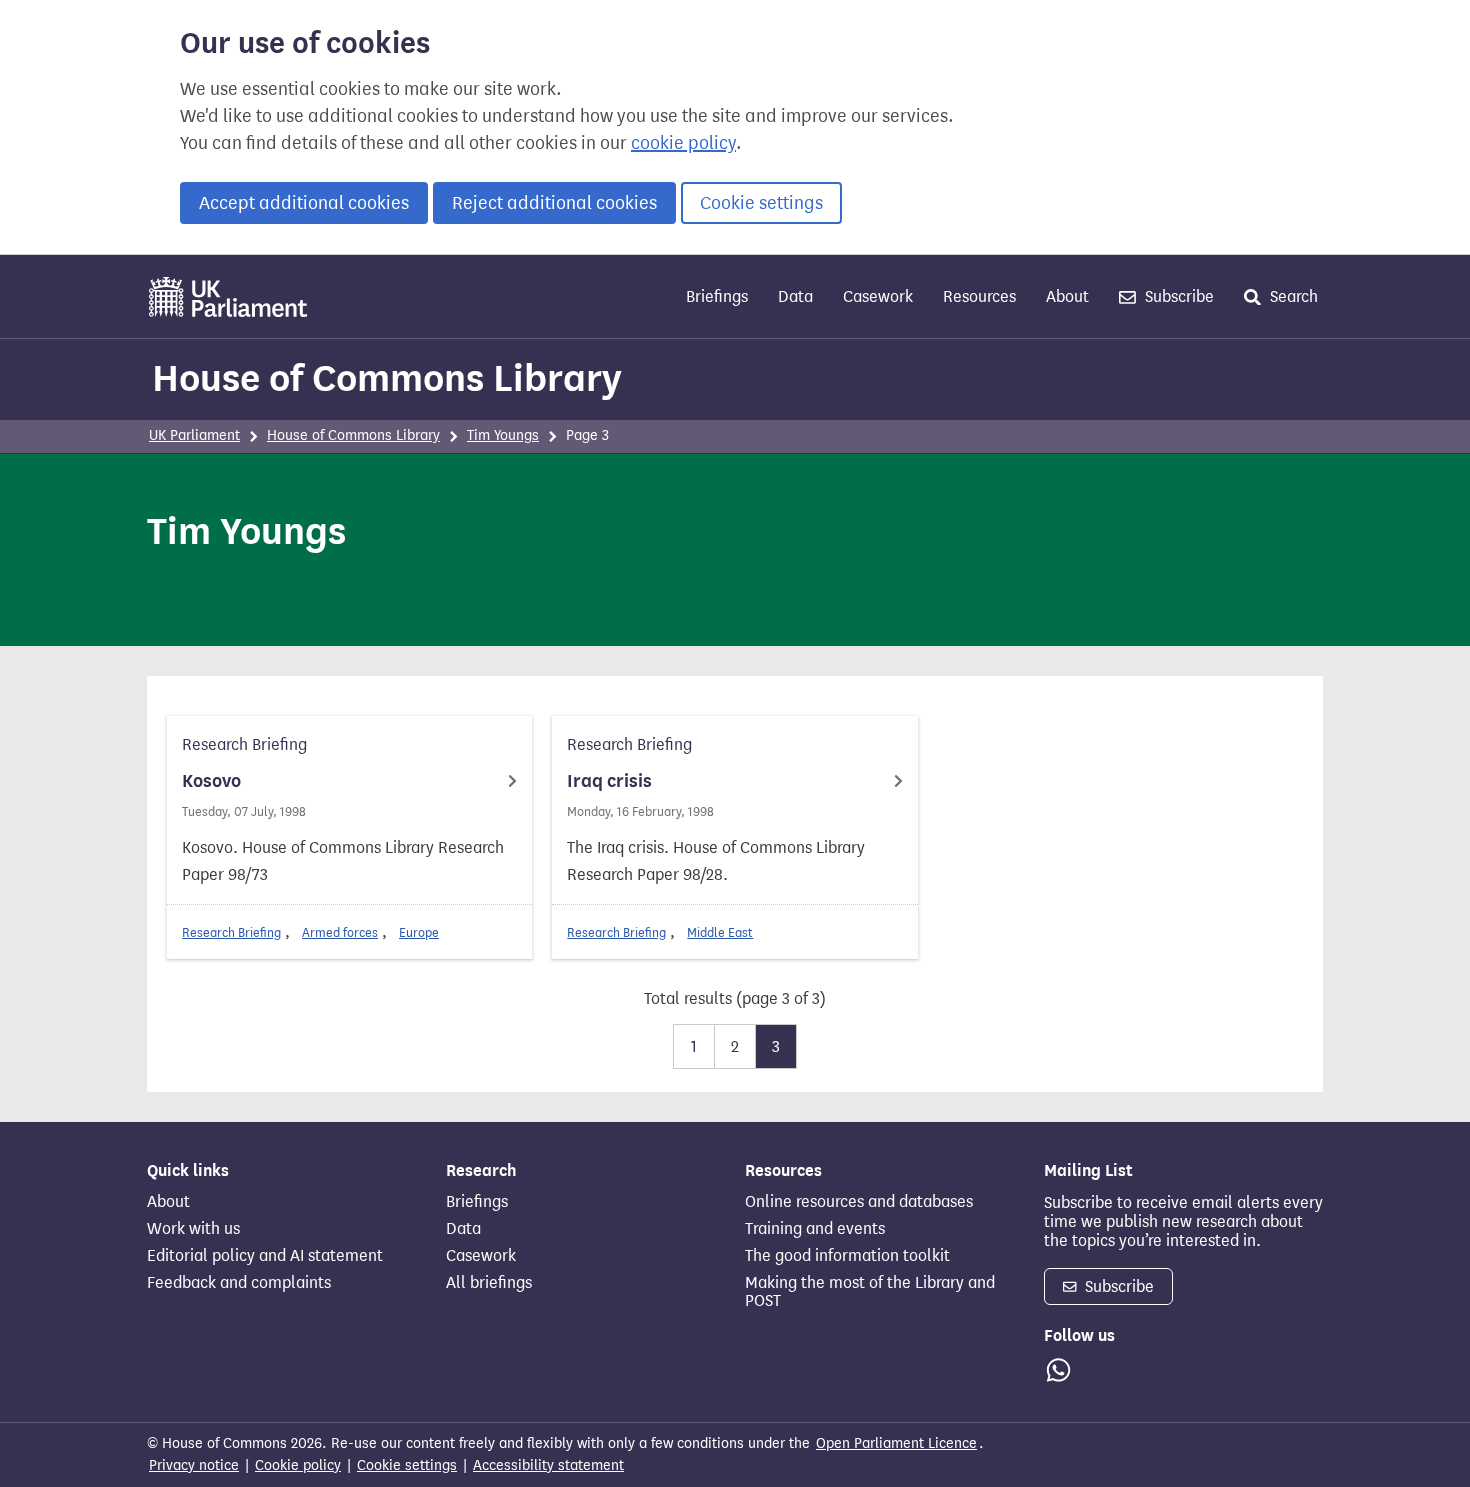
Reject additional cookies (554, 203)
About (1067, 296)
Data (795, 296)
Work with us (193, 1229)
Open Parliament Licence (896, 1443)
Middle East (720, 932)
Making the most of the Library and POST (870, 1292)
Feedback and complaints (239, 1283)
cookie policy (683, 143)
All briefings (489, 1283)
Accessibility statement (548, 1465)
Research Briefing (231, 932)
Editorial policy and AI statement (265, 1256)
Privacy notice (194, 1465)
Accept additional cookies (304, 203)
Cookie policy (298, 1465)
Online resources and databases (859, 1202)
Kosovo (211, 781)
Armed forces (340, 932)
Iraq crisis (609, 781)
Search (1292, 296)
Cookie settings (761, 203)
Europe (419, 932)
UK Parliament (194, 435)
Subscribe (1177, 296)
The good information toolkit (847, 1256)
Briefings (717, 296)
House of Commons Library (387, 378)
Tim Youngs (503, 435)
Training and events (815, 1229)
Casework (878, 296)
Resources (979, 296)
